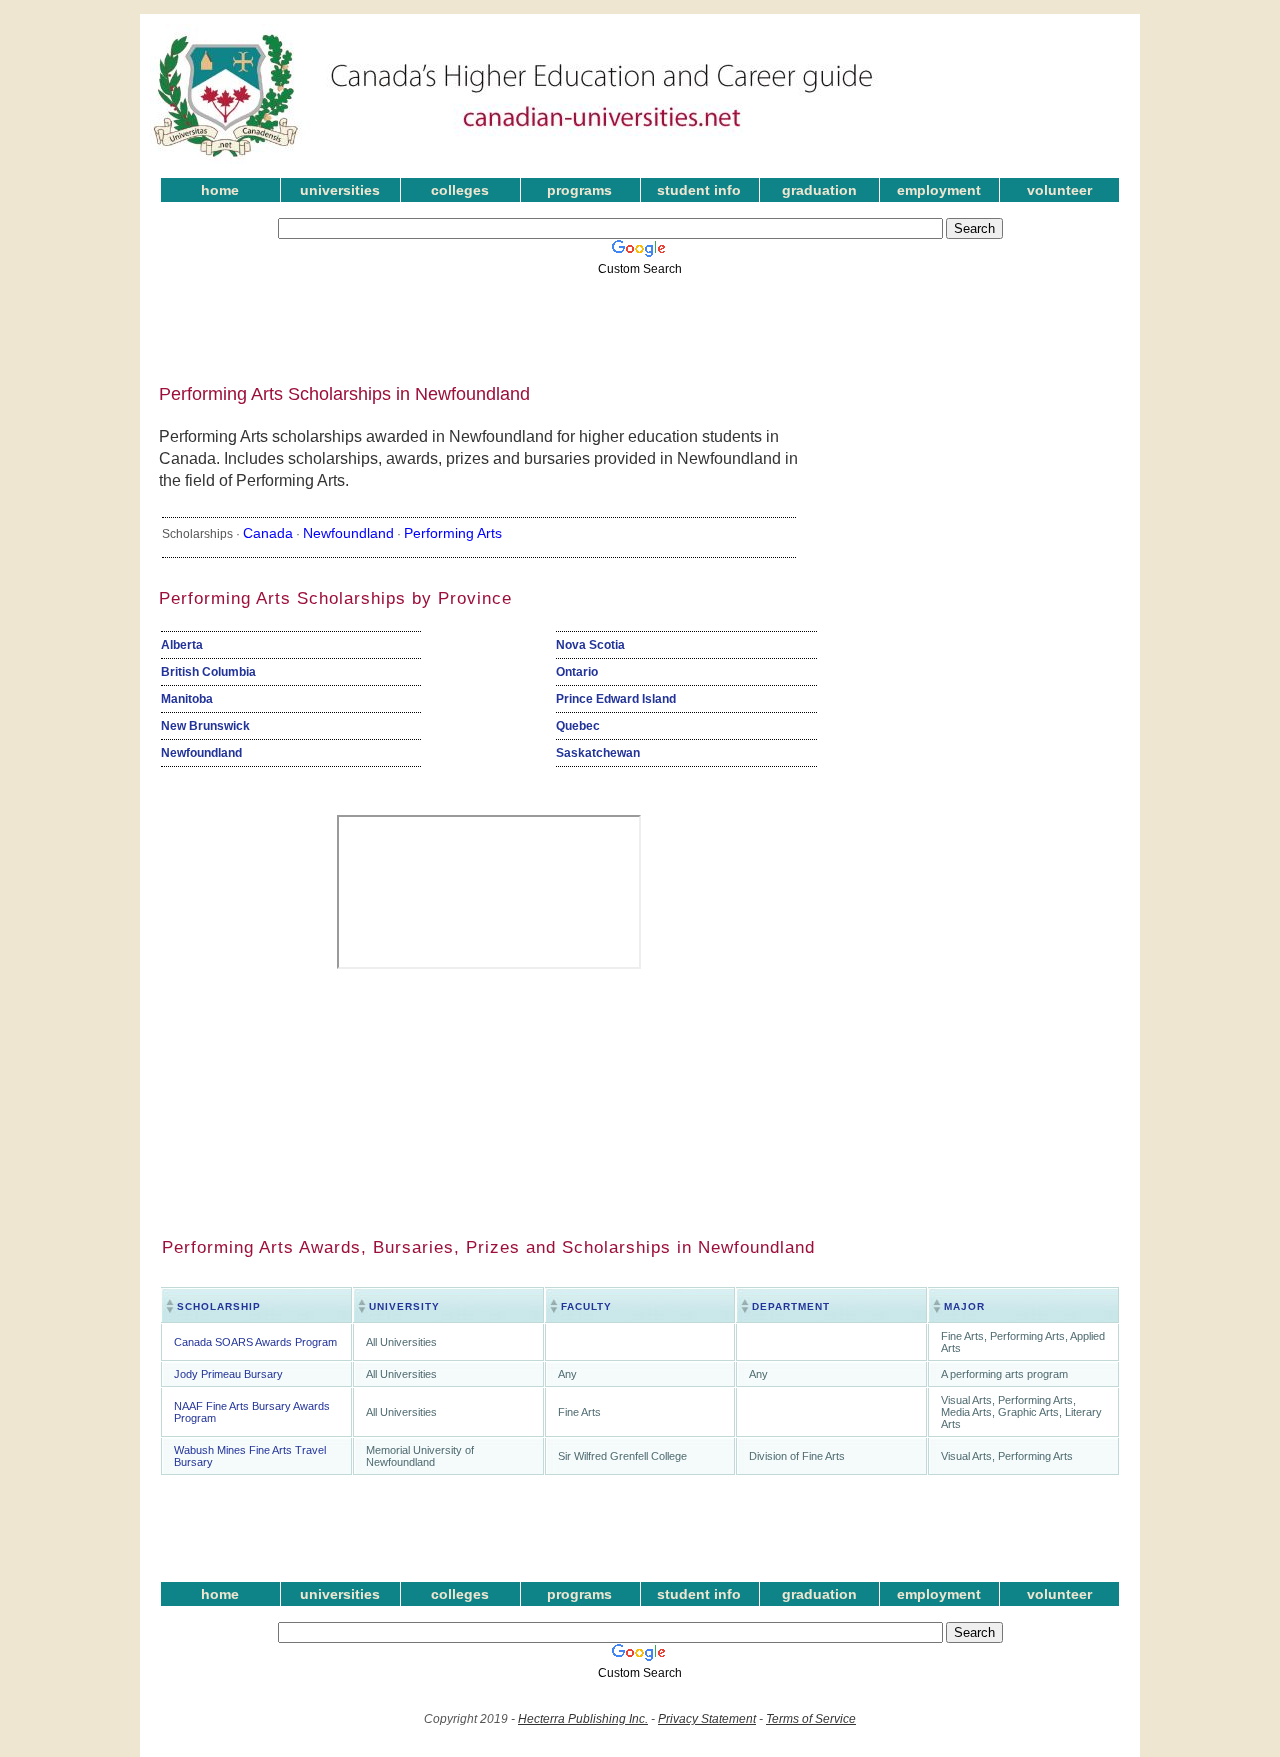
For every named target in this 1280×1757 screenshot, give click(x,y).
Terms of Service (811, 1719)
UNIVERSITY (404, 1306)
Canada (268, 533)
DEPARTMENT (791, 1306)
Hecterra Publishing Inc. (583, 1719)
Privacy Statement (707, 1719)
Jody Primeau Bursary (228, 1374)
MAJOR (964, 1306)
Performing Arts (453, 533)
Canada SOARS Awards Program (255, 1342)
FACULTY (586, 1306)
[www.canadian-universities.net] (514, 160)
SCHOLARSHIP (219, 1306)
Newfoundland (348, 533)
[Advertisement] (625, 323)
